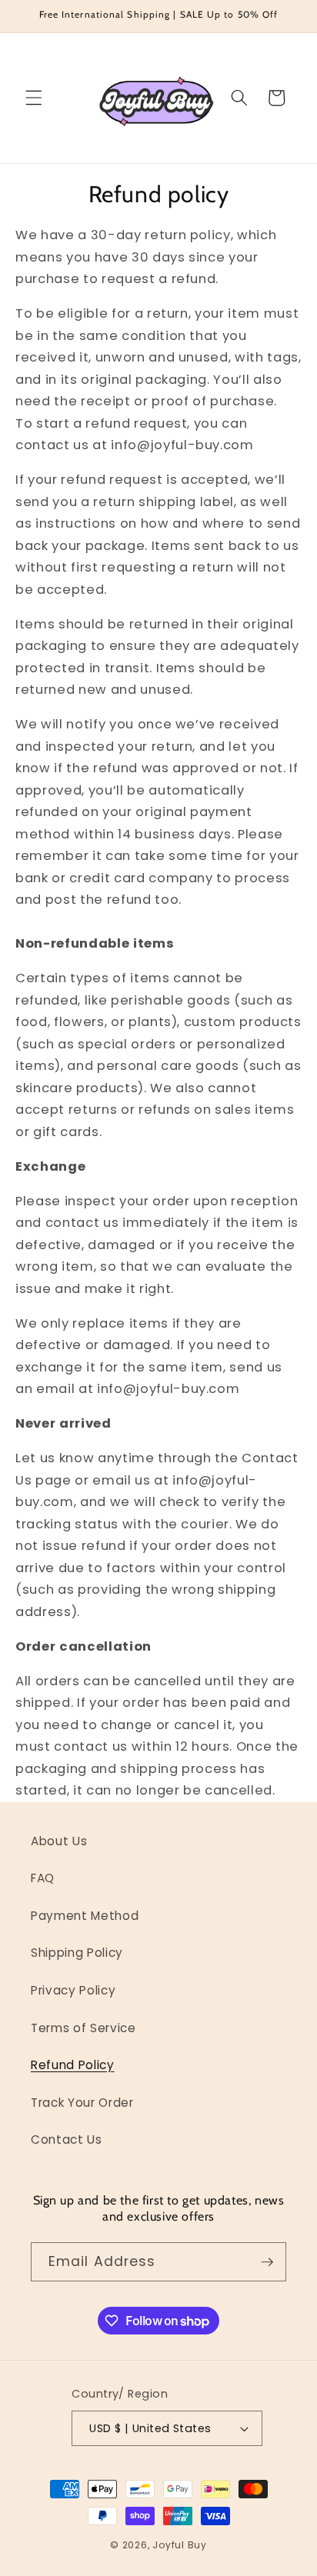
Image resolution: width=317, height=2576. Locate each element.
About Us (59, 1841)
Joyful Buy (180, 2545)
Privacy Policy (73, 1990)
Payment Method (85, 1916)
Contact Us (67, 2139)
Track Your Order (82, 2103)
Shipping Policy (77, 1953)
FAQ (43, 1878)
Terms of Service (83, 2028)
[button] (34, 98)
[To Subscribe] (267, 2262)
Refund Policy (73, 2065)
